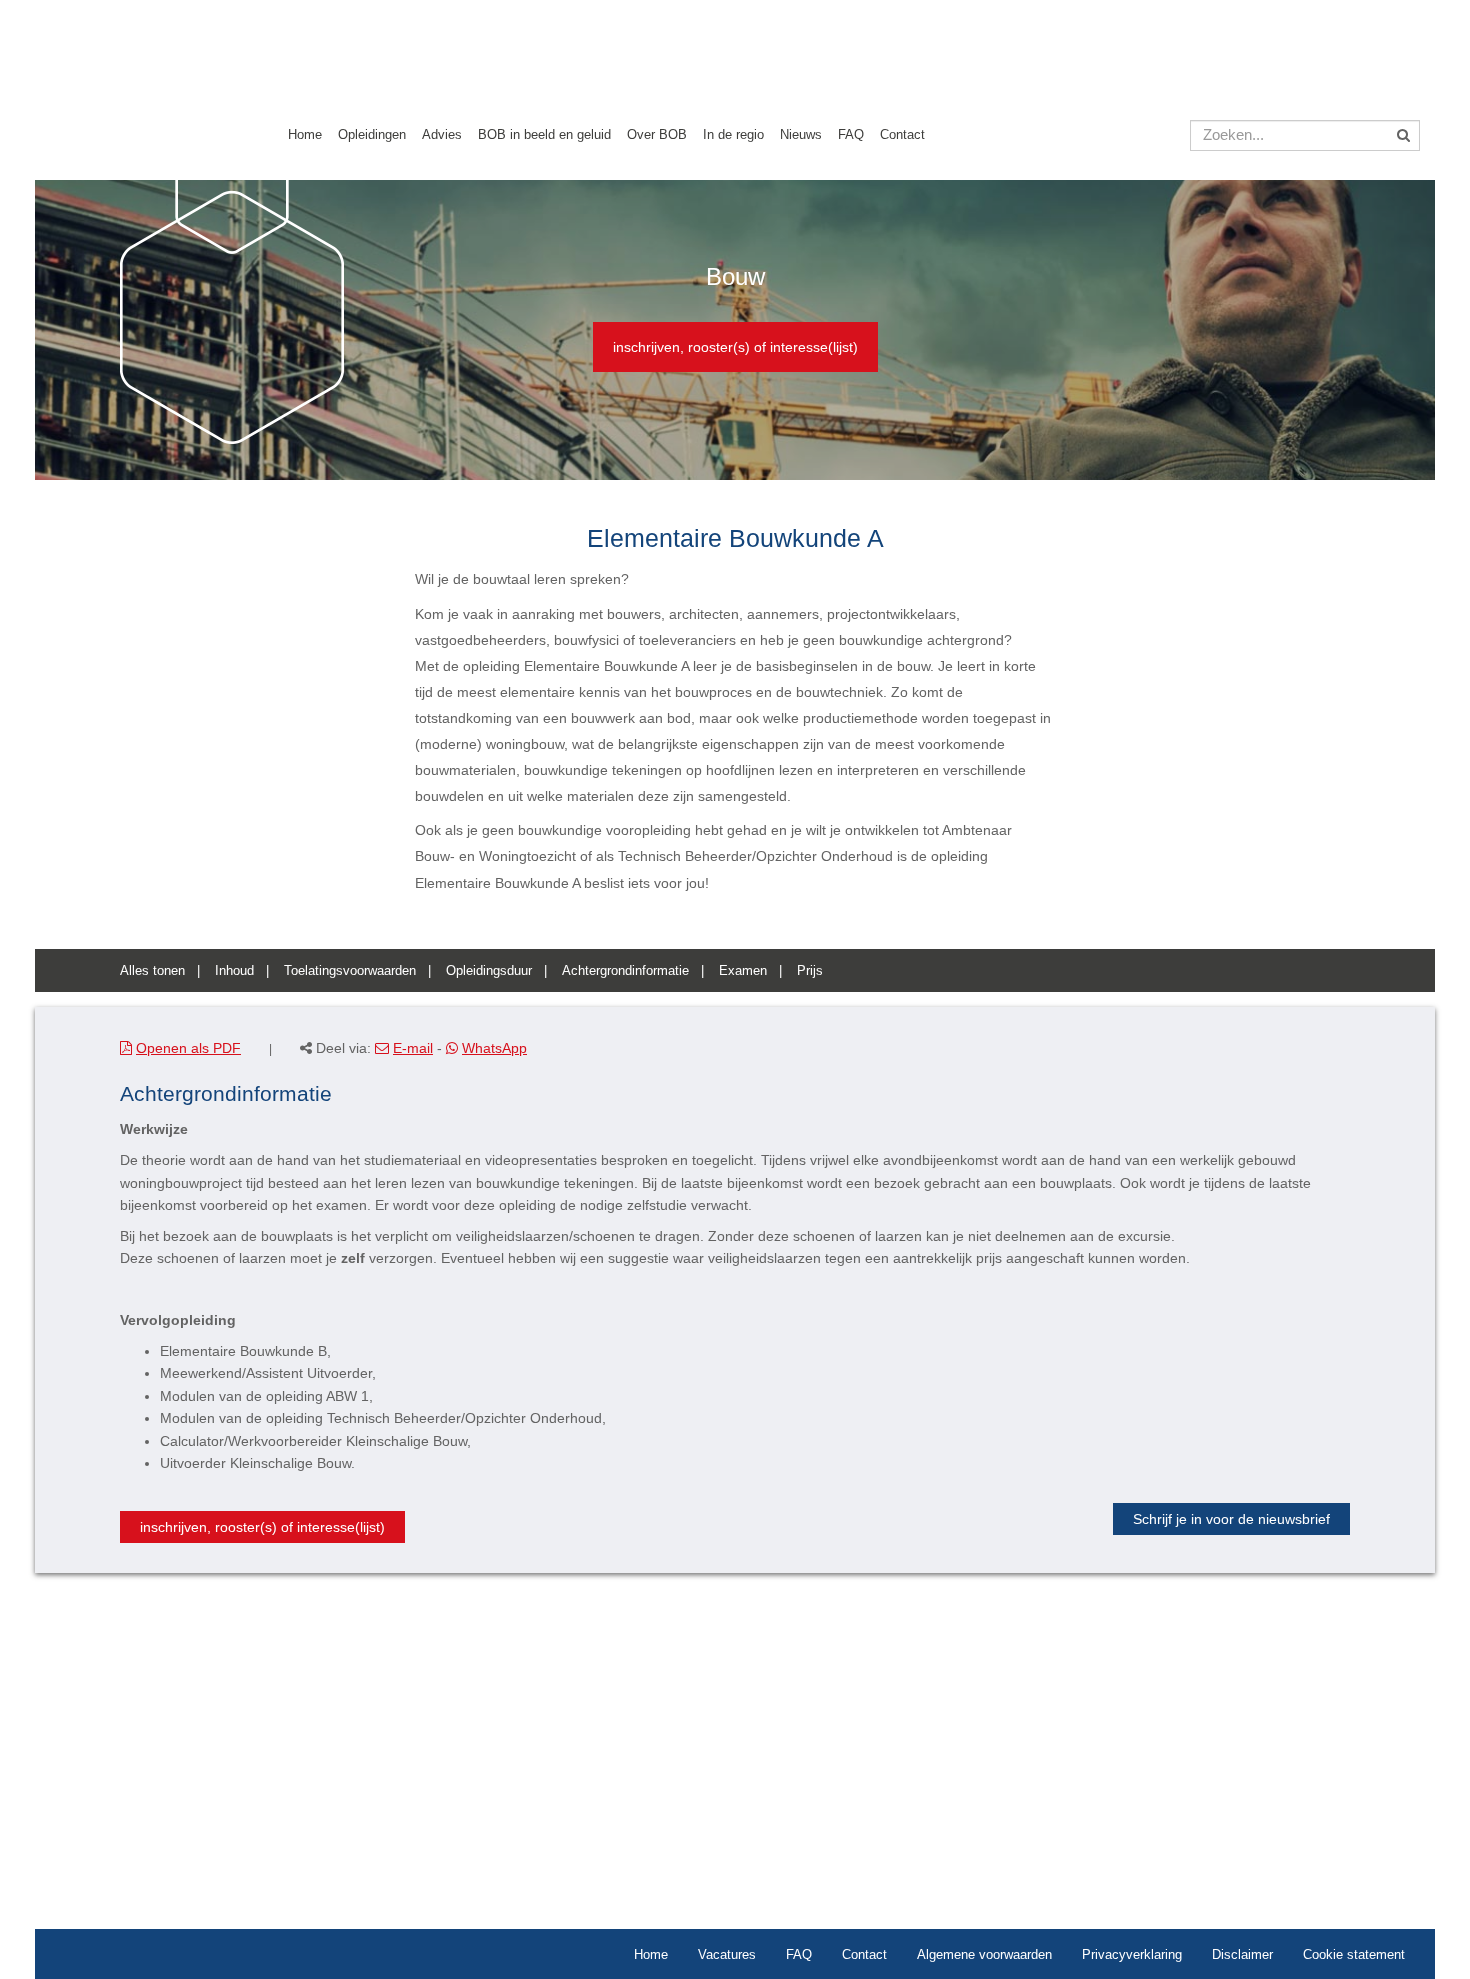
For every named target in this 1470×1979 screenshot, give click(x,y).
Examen (743, 970)
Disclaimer (1242, 1954)
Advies (442, 134)
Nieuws (801, 134)
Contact (902, 134)
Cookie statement (1354, 1954)
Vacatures (727, 1954)
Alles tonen (152, 970)
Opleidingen (372, 134)
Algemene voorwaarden (984, 1954)
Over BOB (657, 134)
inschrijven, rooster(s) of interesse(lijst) (735, 347)
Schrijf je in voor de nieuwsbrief (1231, 1519)
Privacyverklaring (1132, 1954)
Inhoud (234, 970)
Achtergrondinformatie (625, 970)
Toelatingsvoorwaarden (350, 970)
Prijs (810, 970)
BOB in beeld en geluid (544, 134)
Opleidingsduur (489, 970)
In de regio (733, 134)
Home (305, 134)
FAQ (851, 134)
